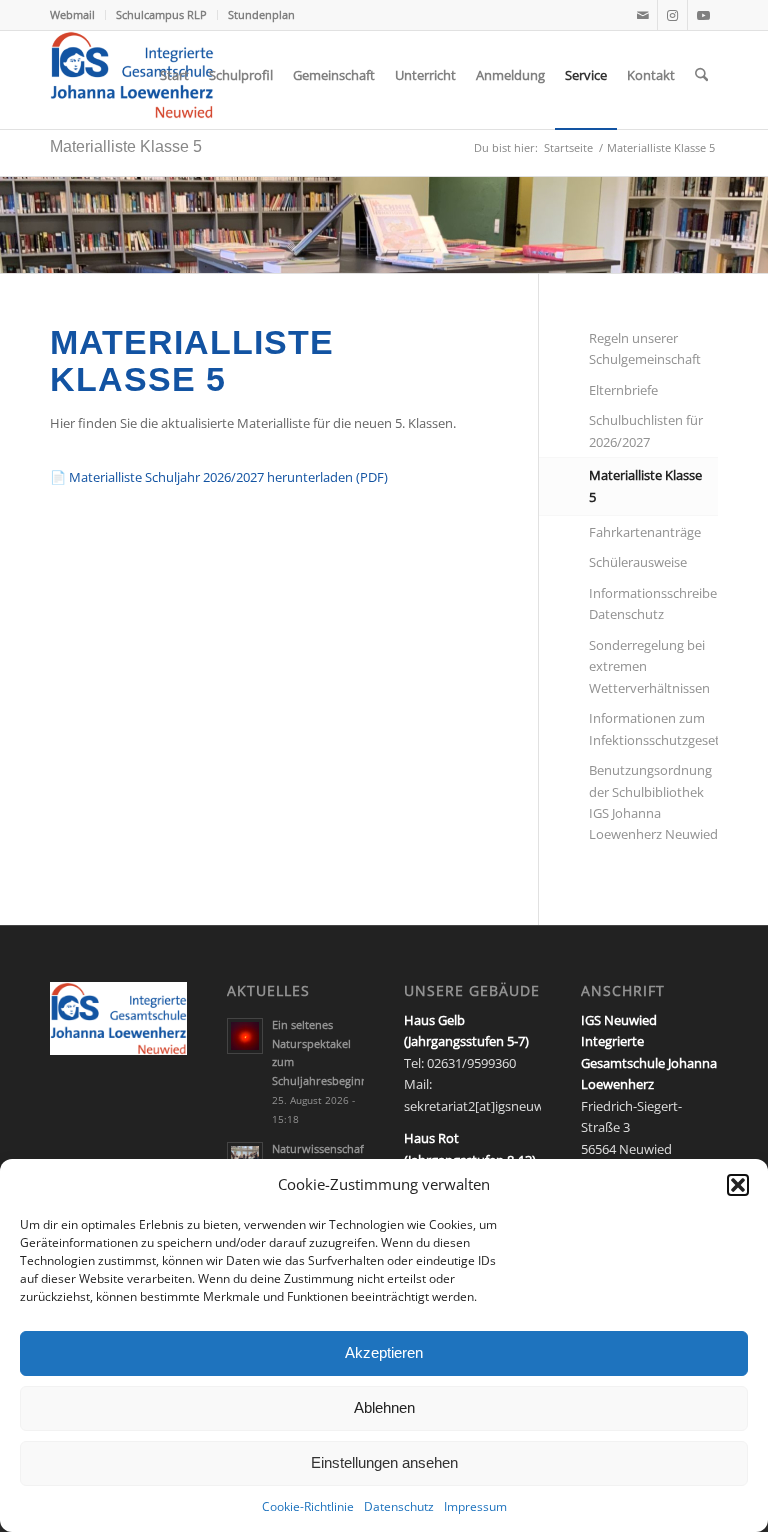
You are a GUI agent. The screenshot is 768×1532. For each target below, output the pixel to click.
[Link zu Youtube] (703, 15)
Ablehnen (384, 1407)
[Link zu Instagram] (672, 15)
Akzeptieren (384, 1352)
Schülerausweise (638, 562)
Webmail (72, 14)
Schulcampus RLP (161, 14)
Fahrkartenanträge (645, 532)
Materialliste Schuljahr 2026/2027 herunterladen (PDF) (219, 477)
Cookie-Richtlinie (308, 1506)
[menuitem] (78, 15)
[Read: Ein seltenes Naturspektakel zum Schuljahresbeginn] (245, 1036)
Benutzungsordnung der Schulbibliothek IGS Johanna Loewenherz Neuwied (653, 802)
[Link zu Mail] (642, 15)
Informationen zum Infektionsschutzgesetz (653, 728)
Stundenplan (261, 14)
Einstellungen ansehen (384, 1462)
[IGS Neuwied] (132, 75)
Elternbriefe (623, 390)
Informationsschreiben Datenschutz (653, 603)
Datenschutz (399, 1506)
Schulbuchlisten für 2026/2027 (646, 430)
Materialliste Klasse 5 (126, 146)
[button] (738, 1185)
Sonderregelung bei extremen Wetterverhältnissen (649, 666)
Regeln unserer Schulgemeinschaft (645, 348)
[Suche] (701, 75)
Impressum (475, 1506)
